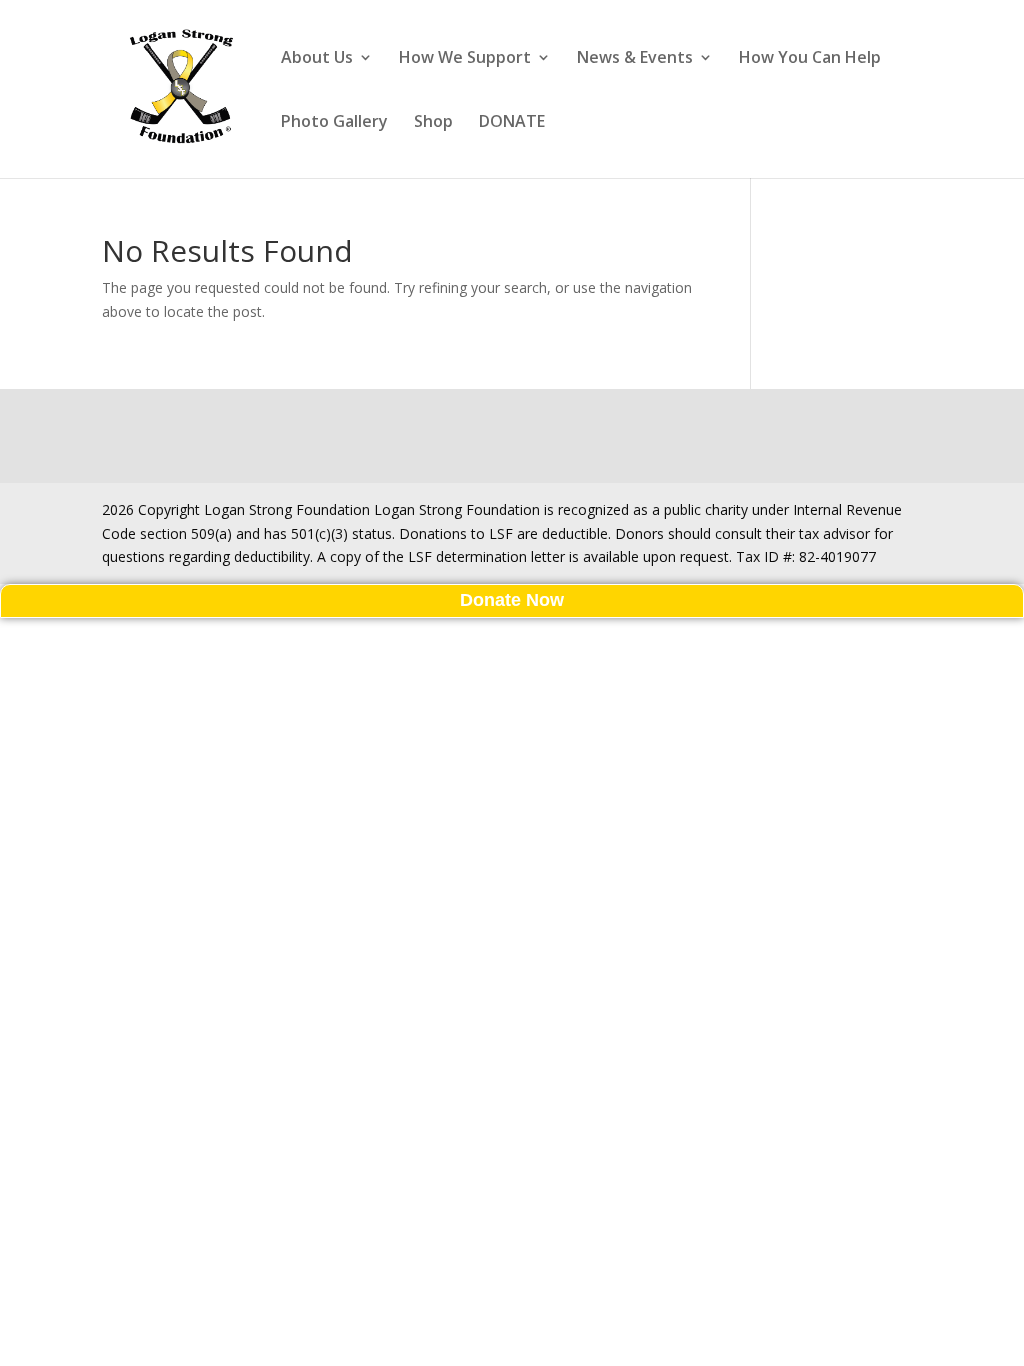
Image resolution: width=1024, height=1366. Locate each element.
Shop (433, 123)
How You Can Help (810, 59)
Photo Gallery (334, 123)
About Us (317, 59)
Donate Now (512, 600)
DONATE (512, 123)
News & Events (635, 59)
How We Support (465, 59)
